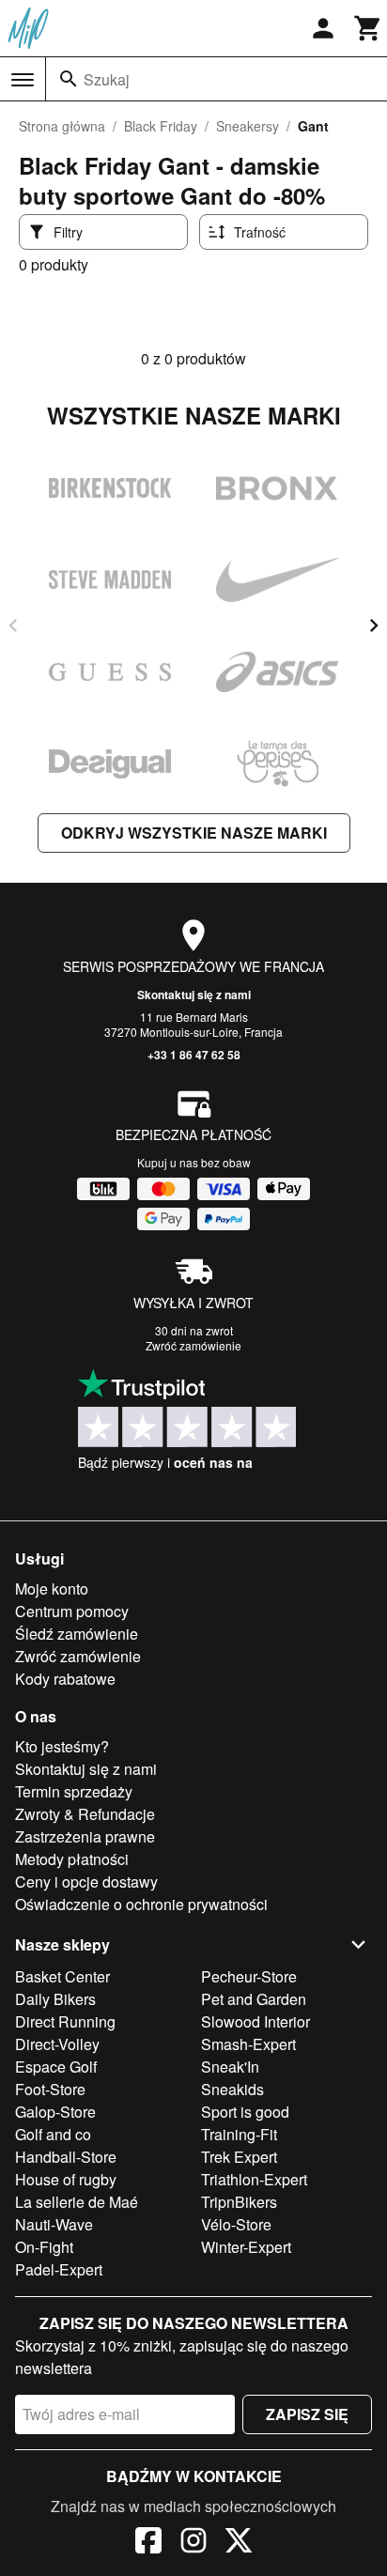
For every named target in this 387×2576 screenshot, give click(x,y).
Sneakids (232, 2089)
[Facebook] (148, 2543)
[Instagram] (193, 2543)
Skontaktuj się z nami (194, 995)
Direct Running (65, 2021)
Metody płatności (72, 1859)
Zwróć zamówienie (193, 1345)
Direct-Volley (57, 2044)
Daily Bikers (55, 1999)
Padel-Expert (59, 2269)
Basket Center (62, 1976)
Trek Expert (239, 2157)
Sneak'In (230, 2067)
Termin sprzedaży (74, 1791)
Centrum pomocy (72, 1611)
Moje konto (52, 1589)
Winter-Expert (246, 2247)
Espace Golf (56, 2067)
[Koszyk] (368, 28)
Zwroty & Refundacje (85, 1814)
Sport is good (245, 2112)
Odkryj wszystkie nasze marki (194, 833)
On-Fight (44, 2247)
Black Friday (161, 126)
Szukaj (107, 79)
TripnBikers (239, 2202)
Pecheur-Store (249, 1976)
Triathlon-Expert (254, 2179)
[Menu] (23, 80)
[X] (239, 2543)
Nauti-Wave (54, 2224)
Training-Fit (239, 2134)
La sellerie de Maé (77, 2202)
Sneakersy (248, 126)
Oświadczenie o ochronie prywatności (141, 1904)
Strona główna (62, 126)
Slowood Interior (255, 2021)
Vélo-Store (236, 2224)
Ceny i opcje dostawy (86, 1882)
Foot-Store (50, 2089)
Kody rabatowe (65, 1679)
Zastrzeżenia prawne (85, 1836)
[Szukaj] (69, 79)
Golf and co (53, 2134)
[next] (374, 625)
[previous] (13, 625)
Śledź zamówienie (77, 1634)
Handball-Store (66, 2157)
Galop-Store (55, 2112)
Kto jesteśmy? (62, 1746)
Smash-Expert (248, 2044)
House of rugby (66, 2179)
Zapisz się (307, 2414)
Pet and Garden (254, 1999)
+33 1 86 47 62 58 (194, 1055)
